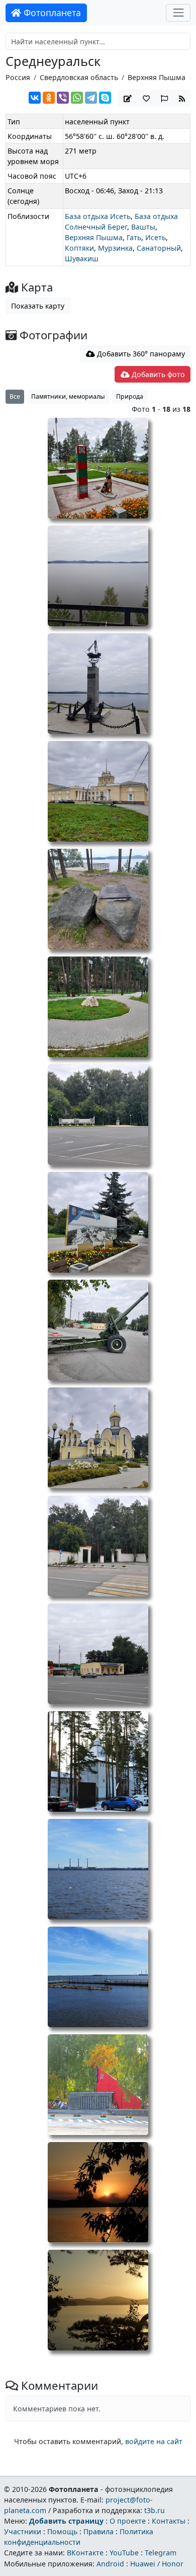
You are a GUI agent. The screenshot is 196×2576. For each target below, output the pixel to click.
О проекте (128, 2521)
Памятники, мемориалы (68, 396)
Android (110, 2564)
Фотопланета (51, 13)
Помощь (62, 2531)
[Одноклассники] (49, 98)
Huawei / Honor (157, 2564)
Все (15, 396)
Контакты (169, 2521)
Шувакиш (82, 259)
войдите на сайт (154, 2441)
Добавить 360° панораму (140, 354)
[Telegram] (91, 98)
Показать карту (38, 306)
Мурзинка (115, 248)
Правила (99, 2531)
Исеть (156, 237)
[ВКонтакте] (35, 98)
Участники (23, 2531)
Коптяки (79, 248)
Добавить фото (157, 374)
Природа (130, 396)
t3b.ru (155, 2510)
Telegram (161, 2553)
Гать (134, 237)
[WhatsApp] (77, 98)
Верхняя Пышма (157, 77)
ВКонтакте (85, 2553)
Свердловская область (79, 77)
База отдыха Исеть (98, 216)
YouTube (124, 2553)
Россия (18, 77)
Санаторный (159, 248)
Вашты (143, 227)
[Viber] (63, 98)
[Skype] (105, 98)
